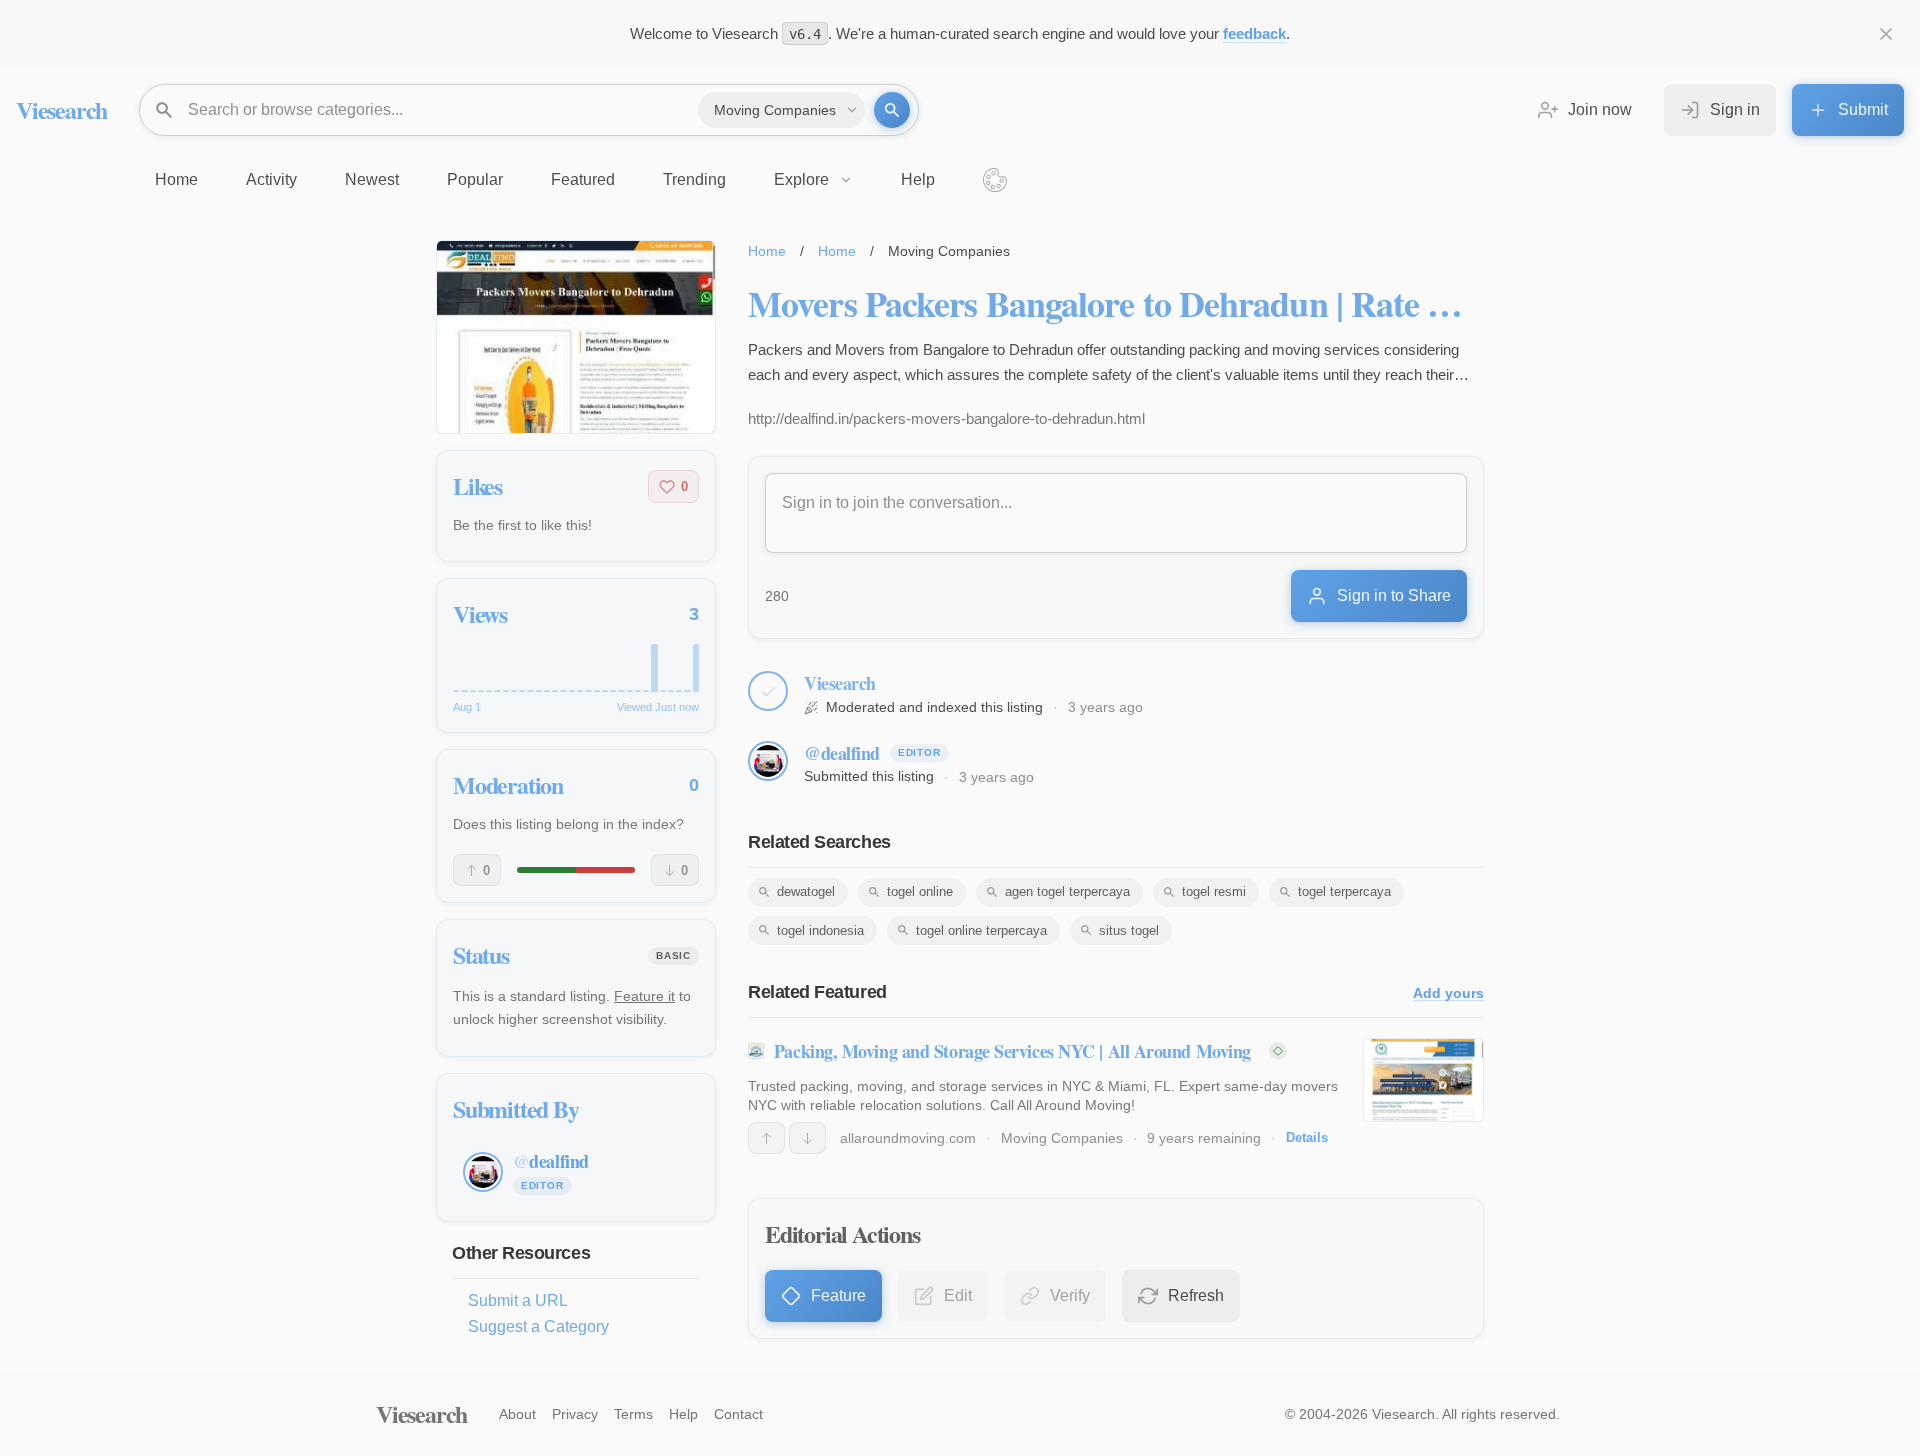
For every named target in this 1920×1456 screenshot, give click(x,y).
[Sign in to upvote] (766, 1138)
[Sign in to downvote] (807, 1138)
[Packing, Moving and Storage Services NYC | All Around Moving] (1423, 1080)
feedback (1254, 33)
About (517, 1414)
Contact (738, 1414)
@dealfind (842, 753)
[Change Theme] (995, 180)
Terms (633, 1414)
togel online (920, 891)
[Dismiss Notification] (1886, 34)
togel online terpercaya (981, 930)
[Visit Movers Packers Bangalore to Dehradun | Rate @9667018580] (576, 337)
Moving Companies (1062, 1138)
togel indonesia (820, 930)
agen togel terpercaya (1067, 891)
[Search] (892, 110)
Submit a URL (518, 1300)
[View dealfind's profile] (768, 761)
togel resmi (1214, 891)
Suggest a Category (538, 1326)
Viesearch (61, 109)
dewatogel (806, 891)
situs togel (1129, 930)
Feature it (644, 996)
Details (1307, 1137)
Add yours (1448, 993)
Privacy (575, 1414)
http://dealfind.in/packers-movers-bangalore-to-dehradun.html (946, 418)
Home (767, 251)
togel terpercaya (1344, 891)
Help (683, 1414)
